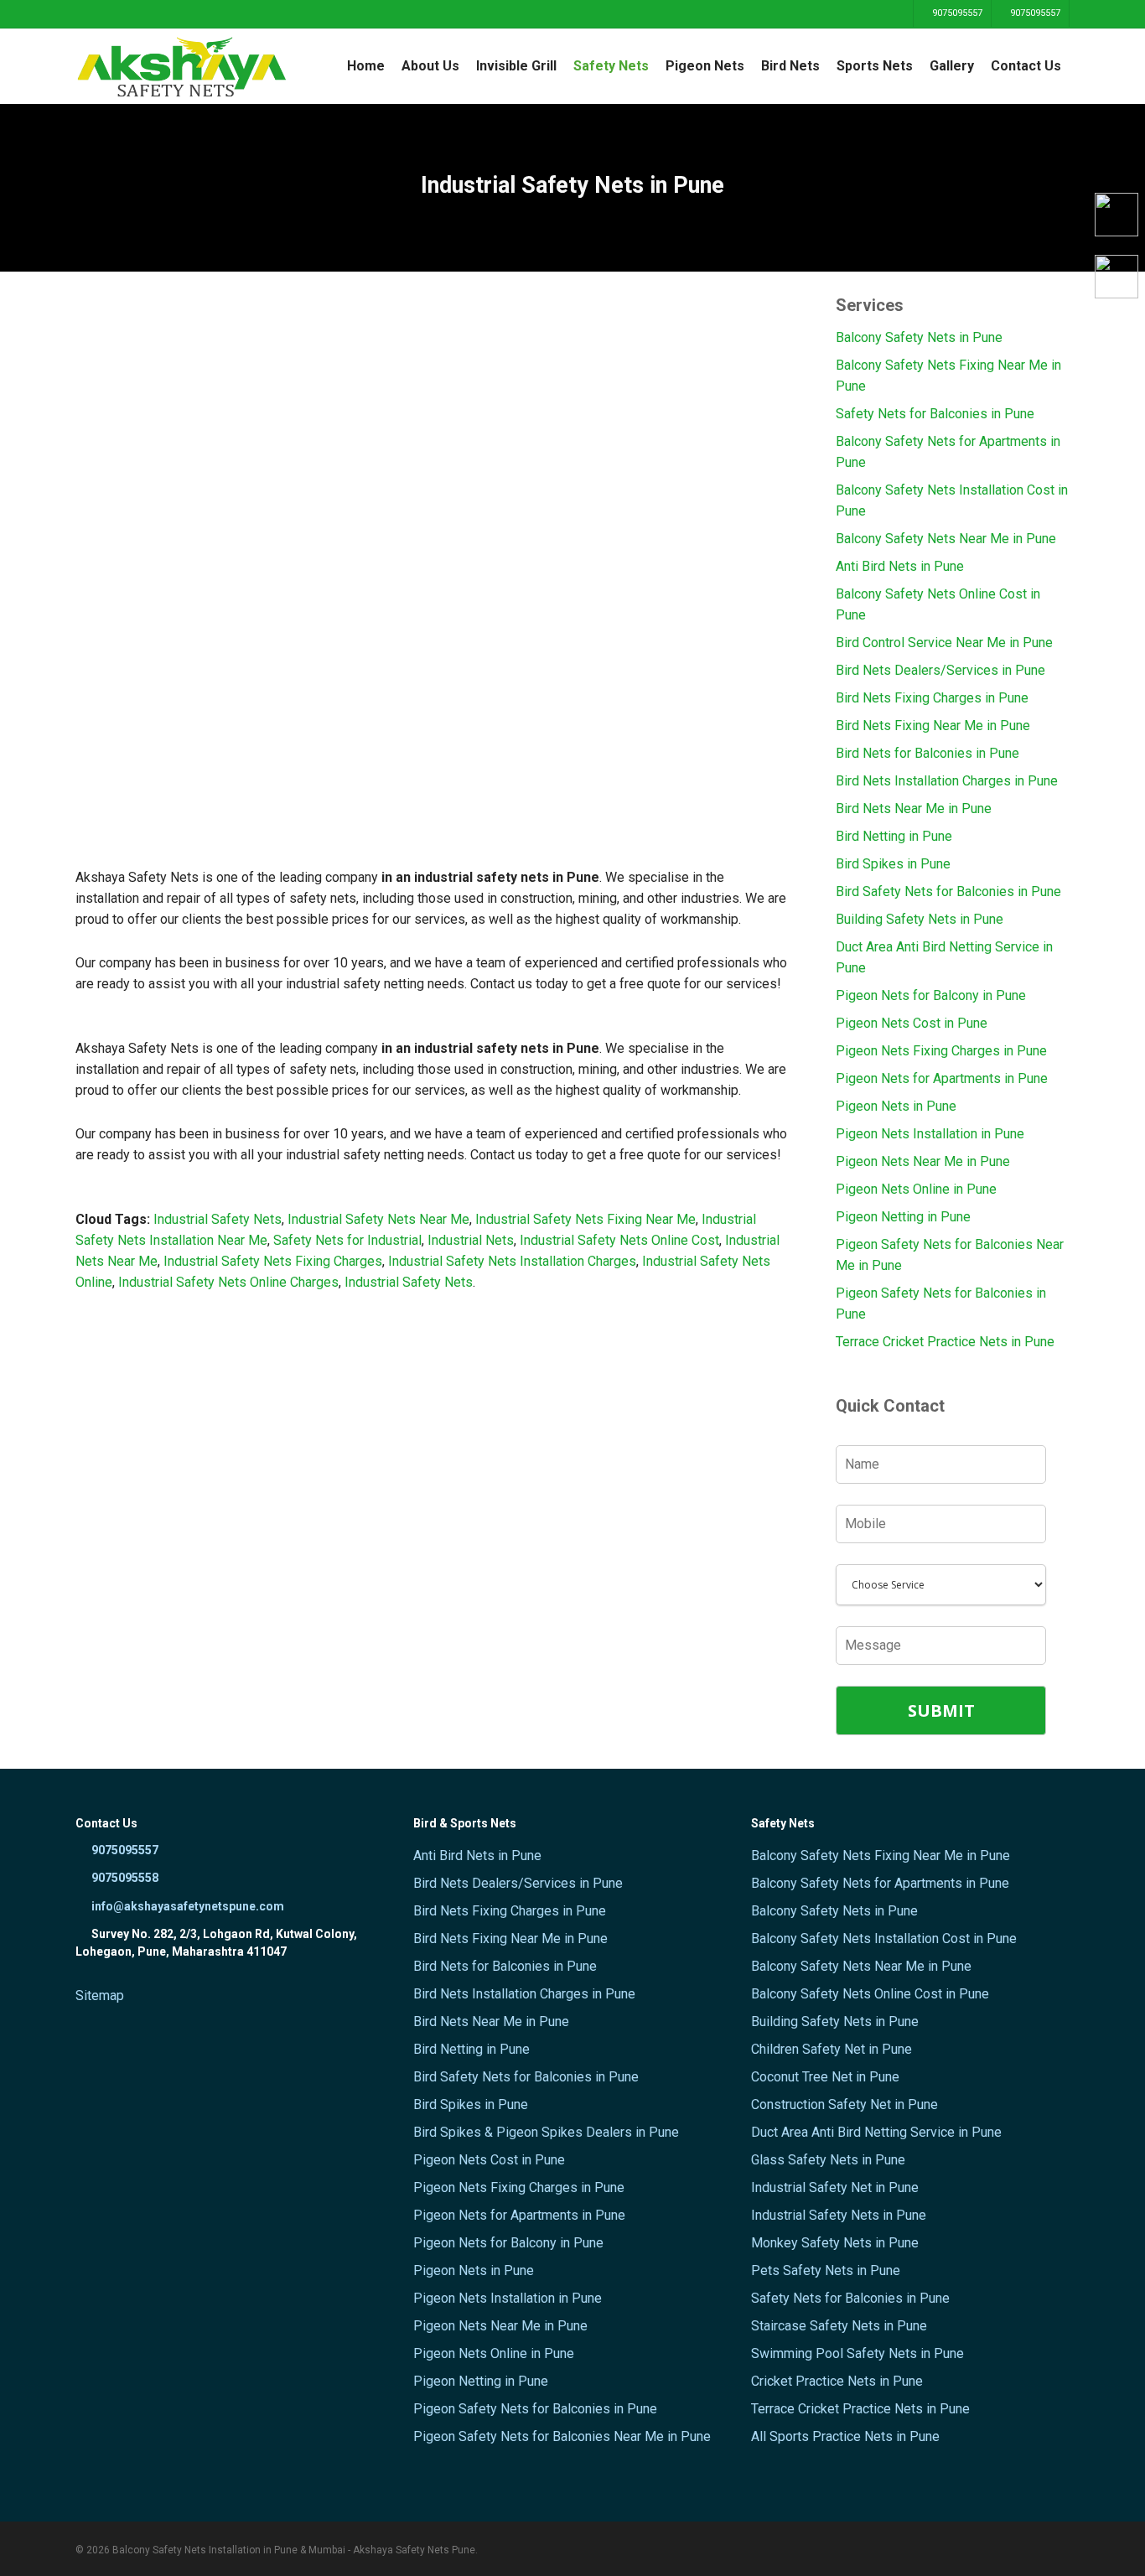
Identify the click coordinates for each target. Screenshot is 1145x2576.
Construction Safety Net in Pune (845, 2104)
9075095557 (956, 13)
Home (366, 66)
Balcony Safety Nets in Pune (919, 337)
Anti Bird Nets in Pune (900, 566)
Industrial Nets (471, 1240)
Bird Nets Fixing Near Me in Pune (933, 726)
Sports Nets (875, 66)
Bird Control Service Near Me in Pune (944, 643)
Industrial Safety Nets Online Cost (619, 1240)
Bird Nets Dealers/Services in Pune (940, 670)
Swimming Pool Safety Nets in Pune (857, 2353)
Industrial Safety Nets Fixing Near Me (585, 1219)
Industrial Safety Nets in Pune (839, 2215)
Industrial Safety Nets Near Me (378, 1219)
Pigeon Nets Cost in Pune (912, 1023)
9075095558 (124, 1878)
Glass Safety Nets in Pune (828, 2160)
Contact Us (1026, 66)
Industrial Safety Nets (216, 1219)
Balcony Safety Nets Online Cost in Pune (938, 604)
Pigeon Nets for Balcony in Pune (931, 995)
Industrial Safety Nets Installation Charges (512, 1261)
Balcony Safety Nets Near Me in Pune (946, 539)
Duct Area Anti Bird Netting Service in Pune (944, 957)
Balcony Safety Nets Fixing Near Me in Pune (948, 376)
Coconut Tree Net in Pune (825, 2077)
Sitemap (100, 1995)
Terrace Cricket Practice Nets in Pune (945, 1342)
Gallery (952, 66)
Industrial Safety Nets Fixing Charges (271, 1261)
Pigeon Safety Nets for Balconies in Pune (941, 1304)
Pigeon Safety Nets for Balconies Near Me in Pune (950, 1255)
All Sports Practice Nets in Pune (845, 2436)
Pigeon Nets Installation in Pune (930, 1134)
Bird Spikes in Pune (893, 864)
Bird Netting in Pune (894, 836)
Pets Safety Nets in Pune (826, 2270)
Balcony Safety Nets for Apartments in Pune (948, 452)
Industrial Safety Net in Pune (835, 2187)
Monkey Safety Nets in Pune (835, 2243)
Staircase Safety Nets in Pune (839, 2326)
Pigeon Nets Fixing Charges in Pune (941, 1051)
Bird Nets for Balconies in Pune (927, 753)
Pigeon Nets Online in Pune (916, 1189)
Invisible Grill (516, 66)
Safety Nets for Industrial (347, 1240)
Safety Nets (611, 66)
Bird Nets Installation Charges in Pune (947, 781)
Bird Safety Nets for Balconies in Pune (948, 891)
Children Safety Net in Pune (832, 2049)
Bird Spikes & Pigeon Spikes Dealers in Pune (546, 2132)
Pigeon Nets (705, 66)
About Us (430, 66)
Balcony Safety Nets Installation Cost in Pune (952, 500)
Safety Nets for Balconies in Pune (935, 414)
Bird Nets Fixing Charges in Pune (932, 698)
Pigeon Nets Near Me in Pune (923, 1161)
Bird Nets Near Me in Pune (914, 809)
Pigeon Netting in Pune (903, 1217)
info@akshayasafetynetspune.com (187, 1906)
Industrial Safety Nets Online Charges (228, 1282)
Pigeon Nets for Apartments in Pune (942, 1078)
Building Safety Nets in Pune (920, 919)
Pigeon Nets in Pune (896, 1106)
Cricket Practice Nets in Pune (837, 2381)
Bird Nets (790, 66)
